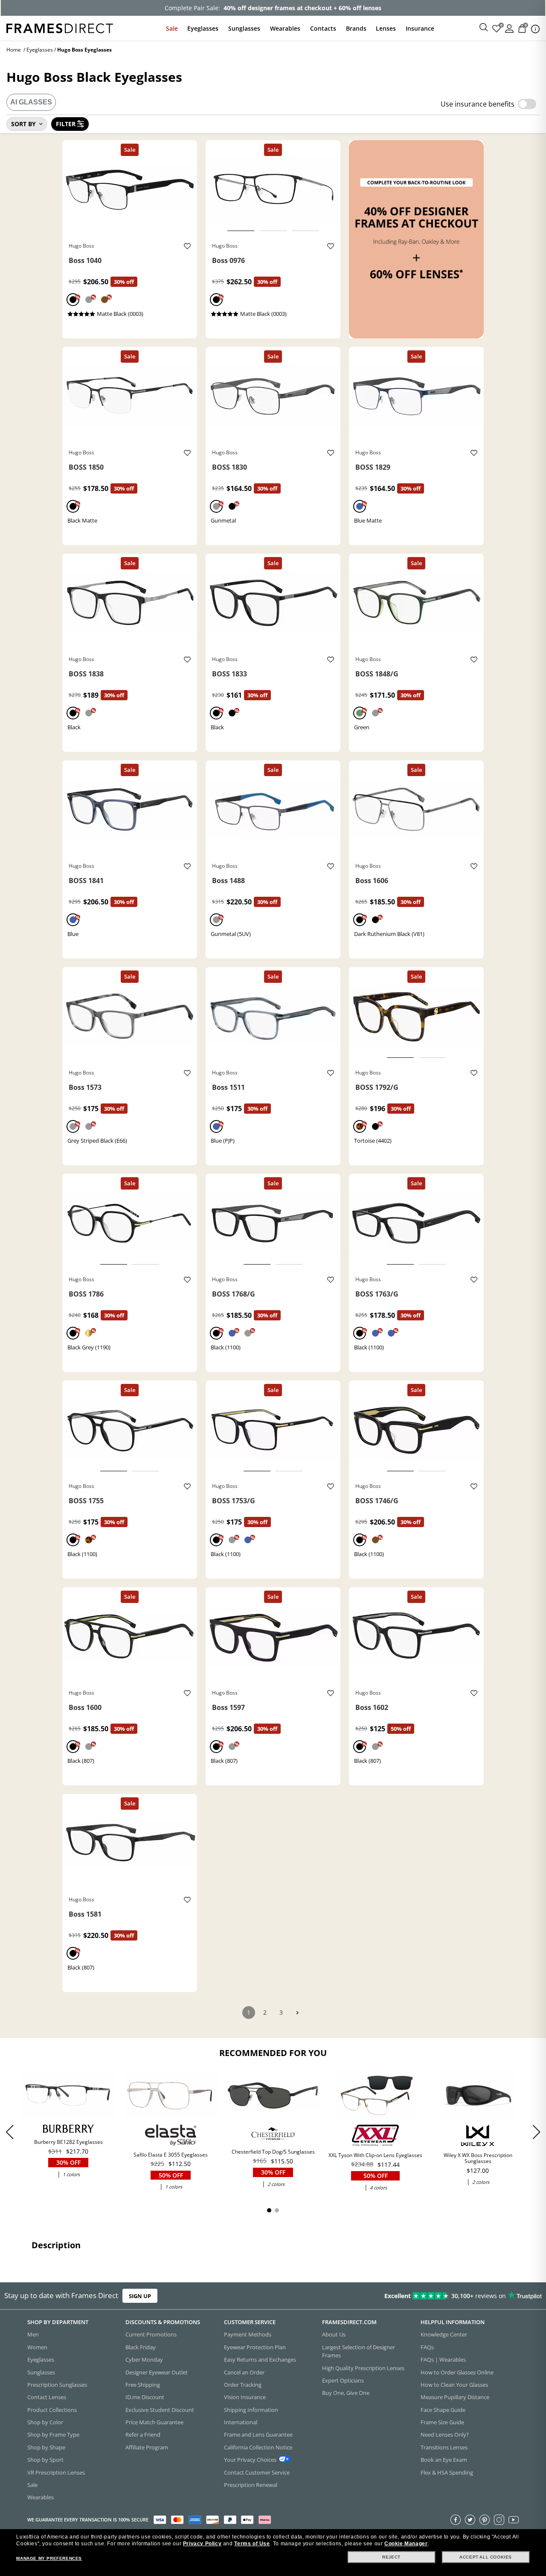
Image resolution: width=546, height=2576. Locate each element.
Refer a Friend (143, 2434)
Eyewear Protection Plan (255, 2347)
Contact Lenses (47, 2397)
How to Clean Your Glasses (454, 2385)
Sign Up (140, 2296)
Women (37, 2347)
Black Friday (141, 2347)
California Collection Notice (258, 2447)
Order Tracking (243, 2385)
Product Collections (52, 2409)
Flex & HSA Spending (447, 2472)
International (241, 2422)
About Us (334, 2334)
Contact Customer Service (257, 2472)
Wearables (285, 28)
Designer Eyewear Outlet (157, 2372)
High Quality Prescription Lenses (363, 2368)
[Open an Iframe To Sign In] (509, 28)
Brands (356, 28)
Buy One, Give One (346, 2393)
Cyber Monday (144, 2359)
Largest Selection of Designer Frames (359, 2351)
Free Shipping (143, 2385)
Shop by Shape (46, 2447)
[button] (536, 2132)
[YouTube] (514, 2519)
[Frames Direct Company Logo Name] (60, 27)
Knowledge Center (444, 2334)
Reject (391, 2557)
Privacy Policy (202, 2544)
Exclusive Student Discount (160, 2409)
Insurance (420, 28)
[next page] (297, 2013)
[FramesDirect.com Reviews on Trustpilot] (430, 2296)
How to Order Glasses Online (457, 2372)
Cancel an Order (244, 2372)
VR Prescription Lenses (56, 2472)
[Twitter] (470, 2519)
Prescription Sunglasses (57, 2385)
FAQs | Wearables (443, 2359)
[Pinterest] (485, 2519)
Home (14, 50)
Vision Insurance (245, 2397)
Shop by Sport (45, 2460)
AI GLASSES (31, 102)
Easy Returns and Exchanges (260, 2359)
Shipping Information (251, 2409)
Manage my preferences (49, 2558)
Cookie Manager (406, 2544)
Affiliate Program (147, 2447)
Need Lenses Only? (445, 2434)
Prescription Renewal (251, 2485)
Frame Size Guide (442, 2422)
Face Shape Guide (443, 2409)
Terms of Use (252, 2544)
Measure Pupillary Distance (455, 2397)
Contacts (323, 28)
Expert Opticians (343, 2380)
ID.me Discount (145, 2397)
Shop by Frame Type (53, 2434)
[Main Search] (484, 28)
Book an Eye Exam (444, 2460)
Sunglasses (244, 28)
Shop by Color (45, 2422)
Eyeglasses (203, 28)
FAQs (427, 2347)
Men (33, 2334)
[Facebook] (456, 2519)
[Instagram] (499, 2519)
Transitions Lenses (444, 2447)
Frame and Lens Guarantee (258, 2434)
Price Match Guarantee (154, 2422)
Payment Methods (248, 2334)
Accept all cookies (486, 2557)
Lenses (386, 28)
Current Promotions (151, 2334)
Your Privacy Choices (250, 2460)
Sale (172, 28)
